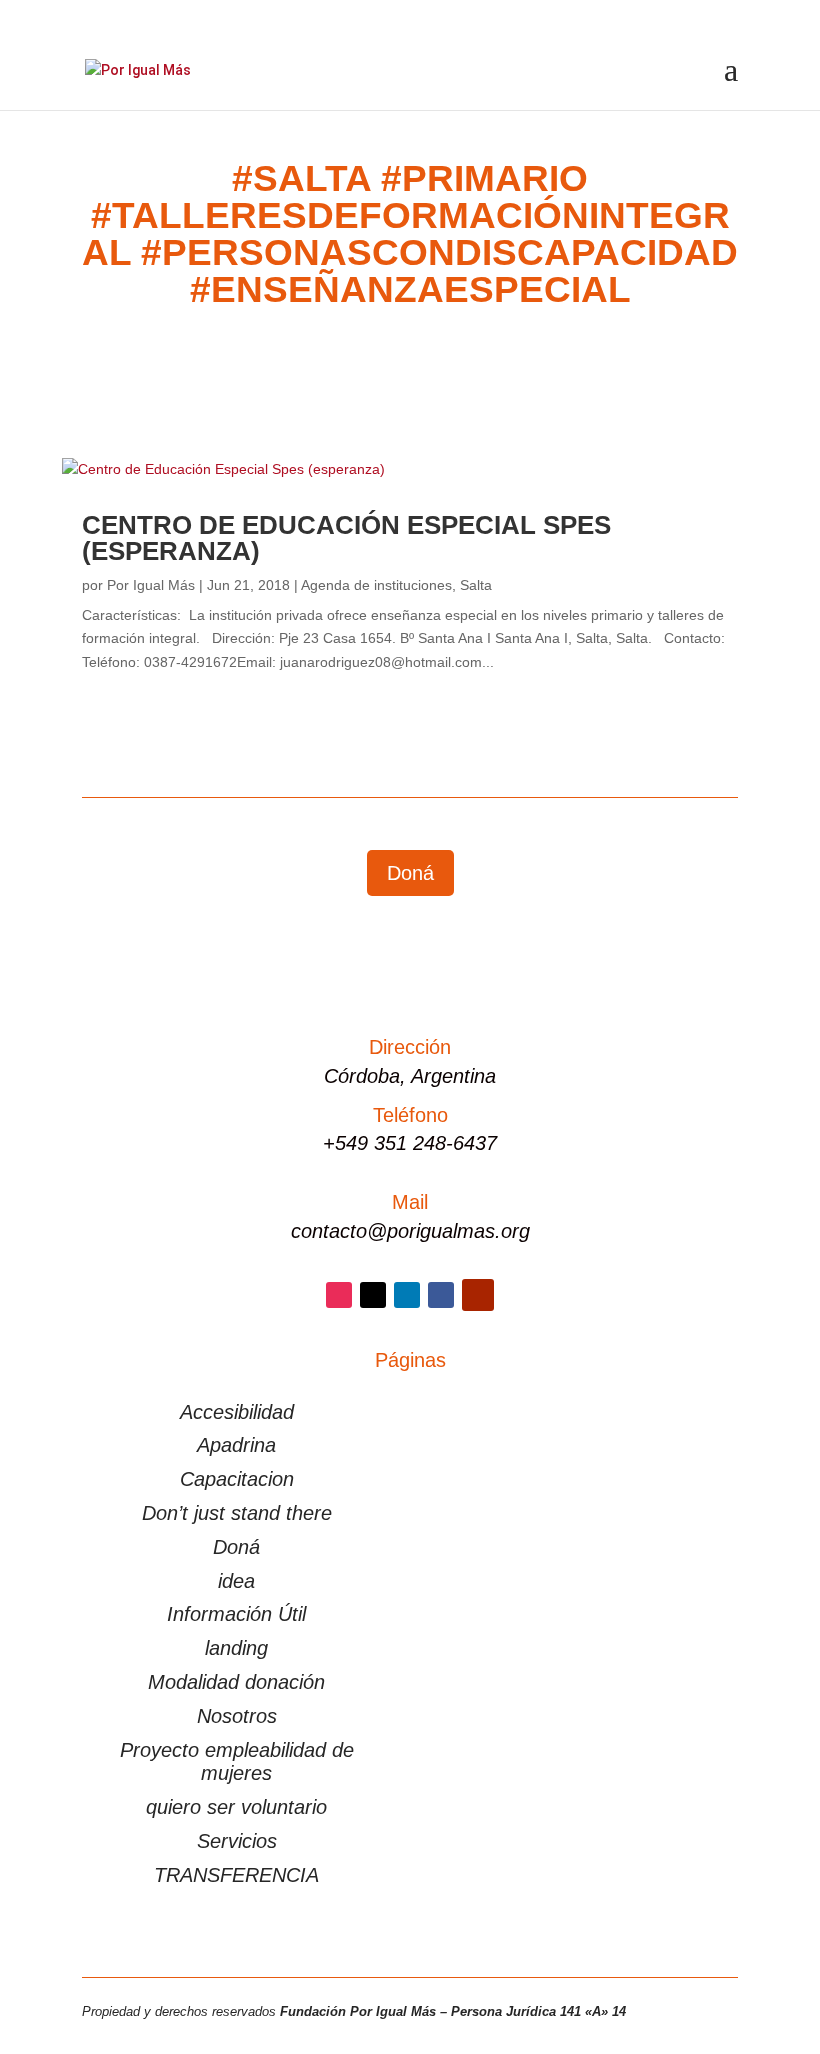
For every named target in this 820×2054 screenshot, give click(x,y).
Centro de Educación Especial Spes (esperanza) (346, 538)
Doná (410, 873)
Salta (476, 585)
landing (236, 1648)
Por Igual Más (151, 585)
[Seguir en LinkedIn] (407, 1295)
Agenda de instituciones (376, 585)
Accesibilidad (237, 1412)
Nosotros (237, 1716)
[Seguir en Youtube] (478, 1295)
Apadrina (236, 1445)
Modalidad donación (236, 1682)
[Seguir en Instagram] (339, 1295)
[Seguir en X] (373, 1295)
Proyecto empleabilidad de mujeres (237, 1762)
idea (236, 1581)
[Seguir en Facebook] (441, 1295)
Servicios (237, 1841)
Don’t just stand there (237, 1513)
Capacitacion (237, 1479)
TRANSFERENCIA (236, 1875)
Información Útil (236, 1614)
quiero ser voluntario (236, 1807)
